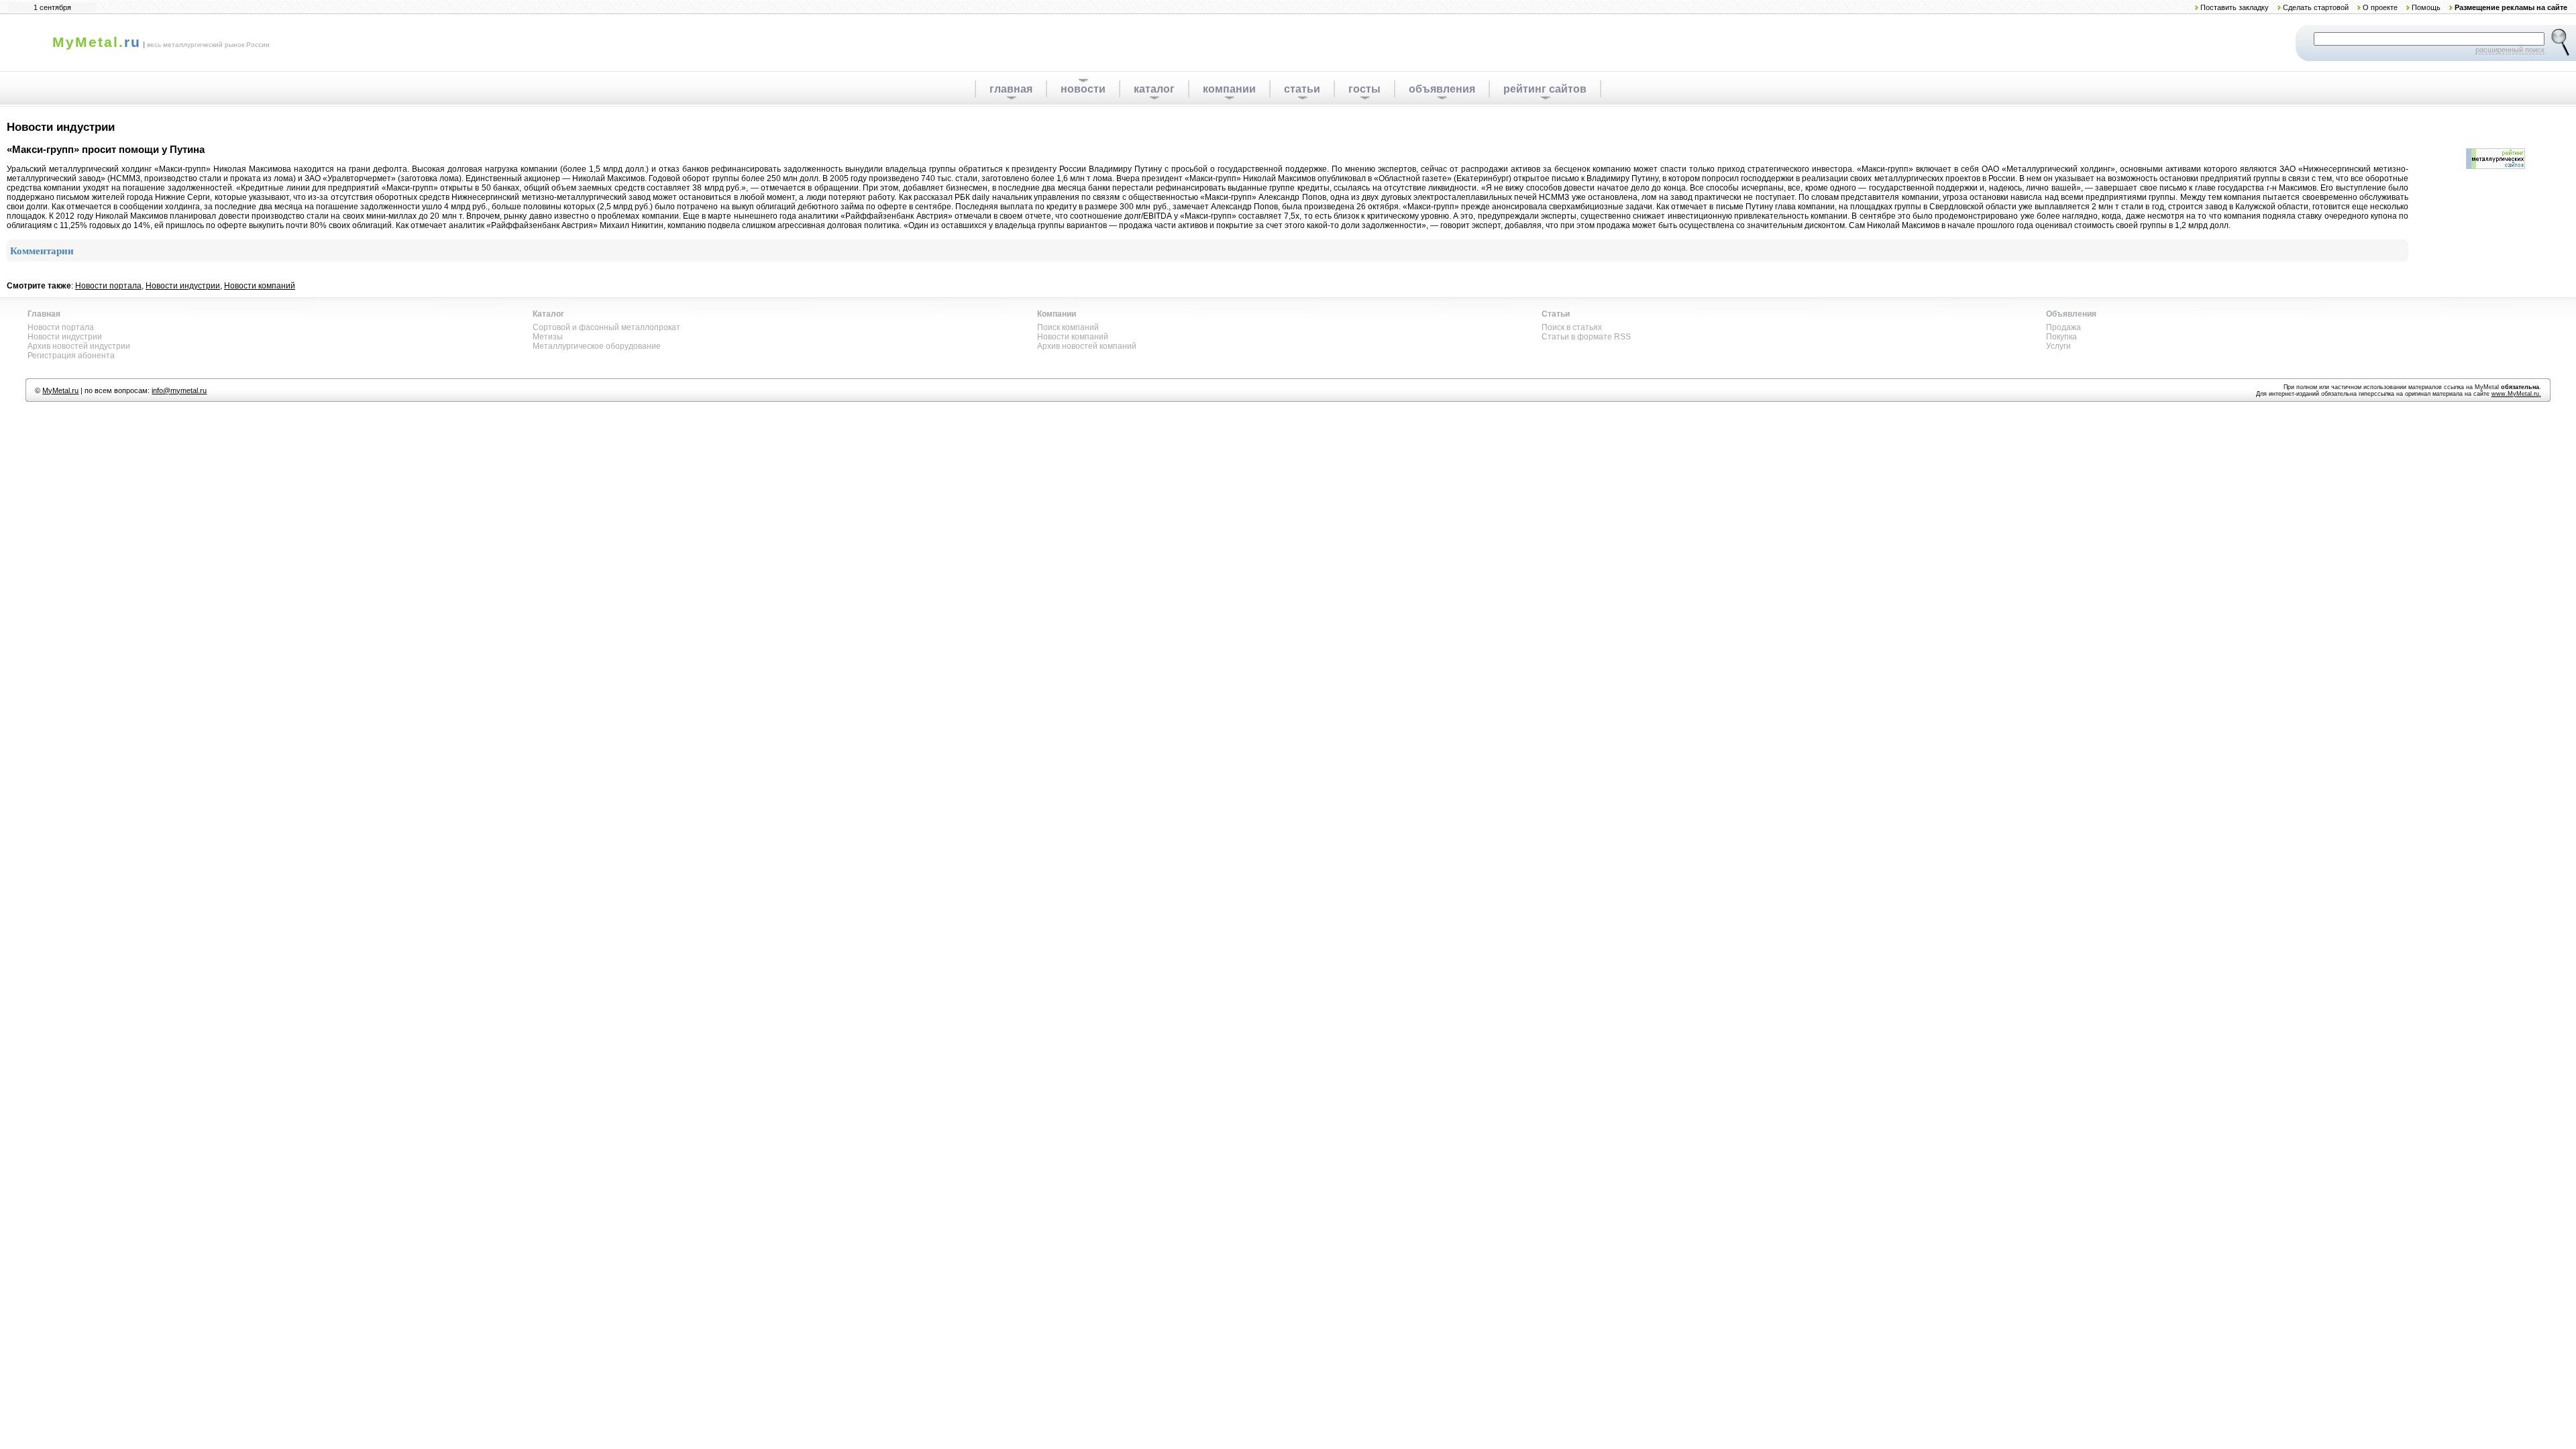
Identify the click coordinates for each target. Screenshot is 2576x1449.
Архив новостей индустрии (79, 346)
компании (1229, 89)
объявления (1442, 89)
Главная (44, 314)
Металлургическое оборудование (597, 346)
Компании (1057, 314)
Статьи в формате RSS (1586, 337)
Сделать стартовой (2316, 7)
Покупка (2061, 337)
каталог (1154, 89)
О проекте (2380, 7)
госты (1364, 89)
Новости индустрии (183, 286)
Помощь (2426, 7)
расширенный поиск (2510, 50)
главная (1011, 89)
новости (1083, 89)
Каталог (548, 314)
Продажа (2063, 327)
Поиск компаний (1068, 327)
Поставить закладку (2235, 7)
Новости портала (108, 286)
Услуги (2058, 346)
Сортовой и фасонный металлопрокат (606, 327)
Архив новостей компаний (1087, 346)
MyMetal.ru (60, 390)
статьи (1302, 89)
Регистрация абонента (71, 356)
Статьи (1556, 314)
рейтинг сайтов (1545, 89)
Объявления (2071, 314)
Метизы (548, 337)
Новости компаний (260, 286)
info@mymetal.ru (179, 390)
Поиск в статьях (1572, 327)
